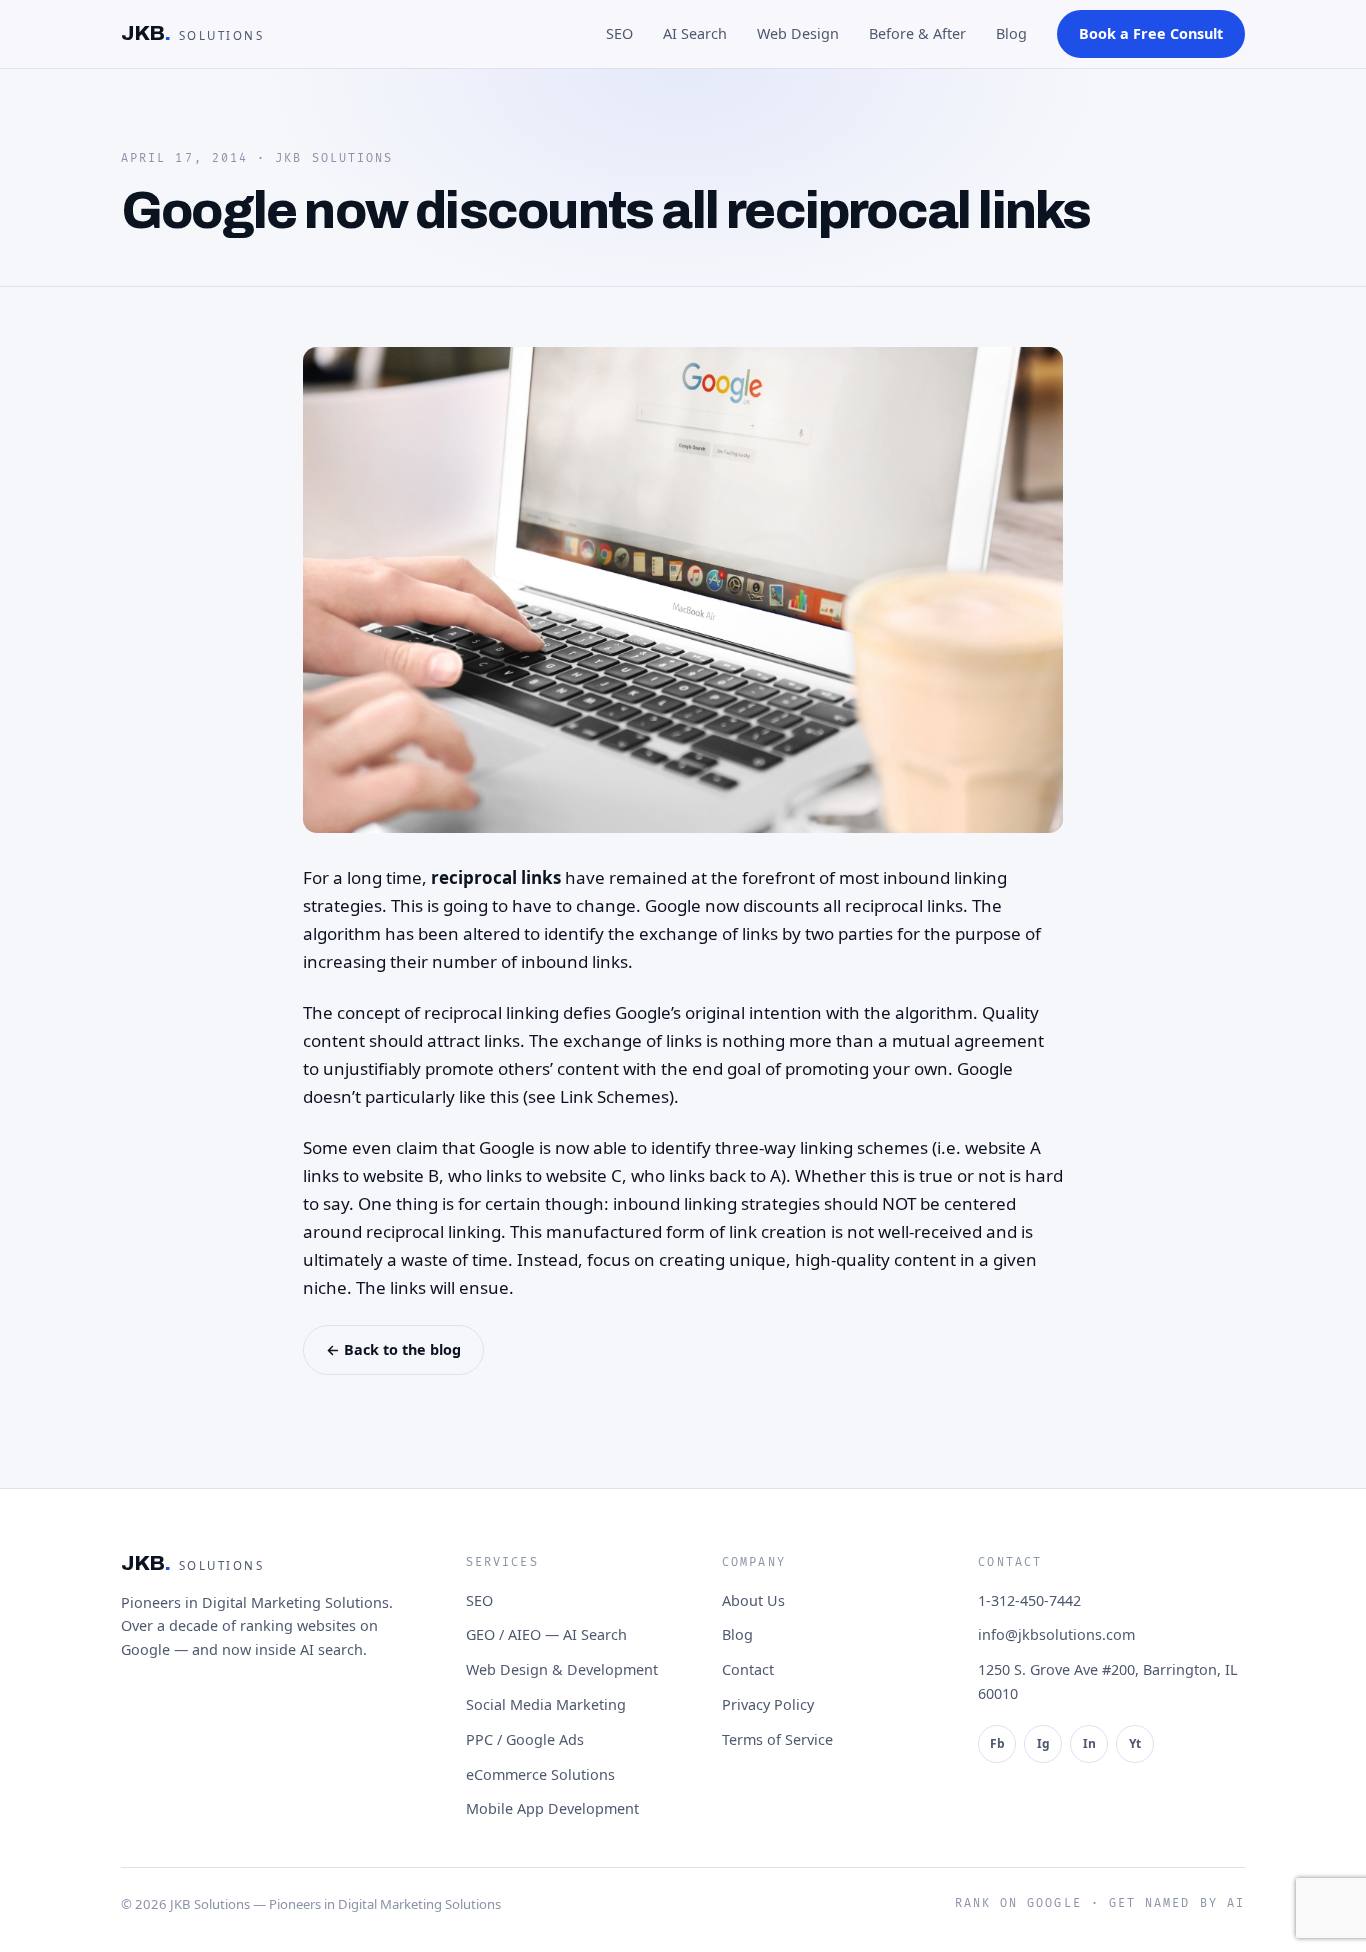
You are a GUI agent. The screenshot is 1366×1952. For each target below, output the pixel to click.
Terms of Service (777, 1739)
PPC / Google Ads (525, 1739)
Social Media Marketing (546, 1704)
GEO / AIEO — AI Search (546, 1634)
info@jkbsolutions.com (1056, 1634)
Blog (1011, 33)
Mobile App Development (552, 1808)
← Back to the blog (393, 1349)
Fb (997, 1743)
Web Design (798, 33)
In (1089, 1743)
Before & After (917, 33)
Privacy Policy (768, 1704)
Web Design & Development (562, 1669)
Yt (1135, 1743)
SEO (619, 33)
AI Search (695, 33)
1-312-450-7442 (1029, 1600)
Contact (748, 1669)
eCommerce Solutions (540, 1774)
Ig (1043, 1743)
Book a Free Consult (1151, 33)
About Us (753, 1600)
